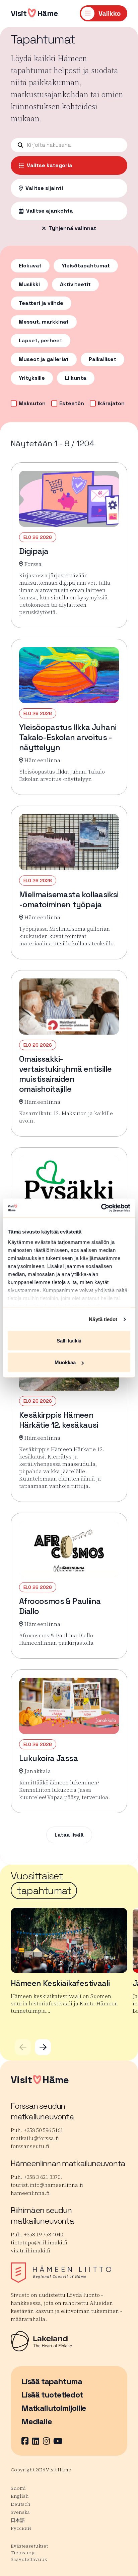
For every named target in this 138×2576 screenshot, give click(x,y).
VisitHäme (34, 13)
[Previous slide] (23, 2047)
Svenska (20, 2512)
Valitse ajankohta (50, 211)
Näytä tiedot (103, 1319)
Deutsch (21, 2504)
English (20, 2496)
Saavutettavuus (29, 2559)
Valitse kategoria (50, 165)
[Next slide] (43, 2047)
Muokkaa (65, 1362)
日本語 (18, 2520)
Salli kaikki (69, 1340)
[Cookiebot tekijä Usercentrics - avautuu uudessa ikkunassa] (101, 1208)
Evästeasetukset (29, 2546)
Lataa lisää (69, 1835)
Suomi (18, 2488)
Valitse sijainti (44, 188)
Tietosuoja (23, 2553)
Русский (21, 2528)
